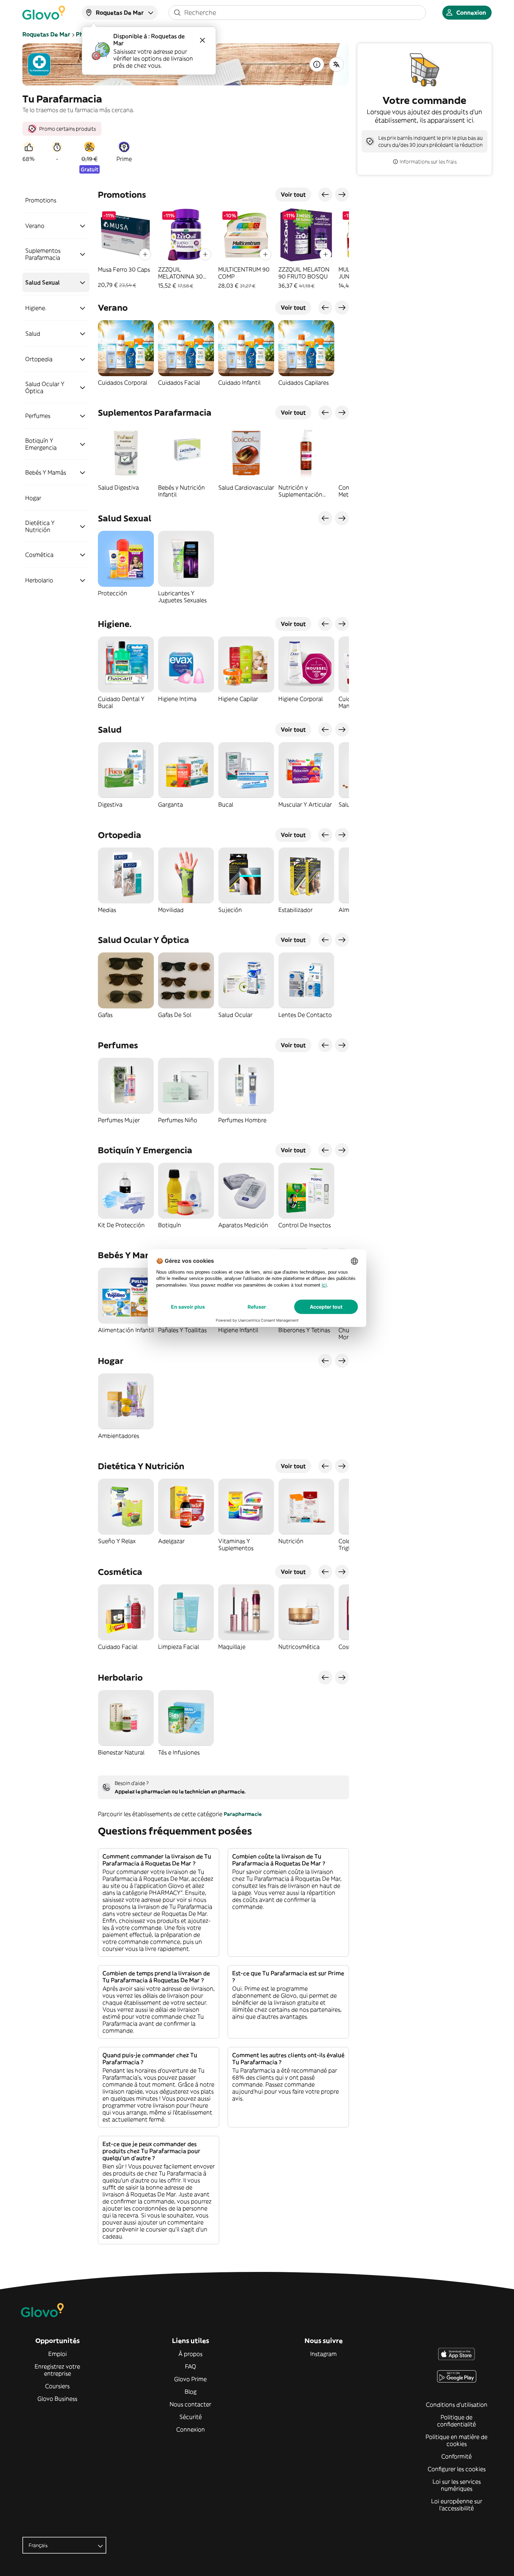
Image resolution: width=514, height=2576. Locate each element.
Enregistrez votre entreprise (57, 2370)
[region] (223, 248)
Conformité (456, 2456)
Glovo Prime (190, 2379)
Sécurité (191, 2417)
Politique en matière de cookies (456, 2440)
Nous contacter (190, 2404)
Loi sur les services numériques (457, 2485)
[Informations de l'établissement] (317, 64)
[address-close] (202, 40)
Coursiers (57, 2386)
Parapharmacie (243, 1814)
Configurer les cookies (457, 2469)
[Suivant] (342, 195)
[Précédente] (325, 195)
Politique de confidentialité (456, 2421)
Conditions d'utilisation (457, 2405)
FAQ (191, 2366)
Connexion (191, 2429)
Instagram (323, 2354)
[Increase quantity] (145, 254)
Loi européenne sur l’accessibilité (457, 2505)
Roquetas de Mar (46, 34)
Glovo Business (57, 2399)
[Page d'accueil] (44, 13)
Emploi (58, 2354)
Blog (191, 2392)
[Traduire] (336, 64)
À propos (190, 2354)
